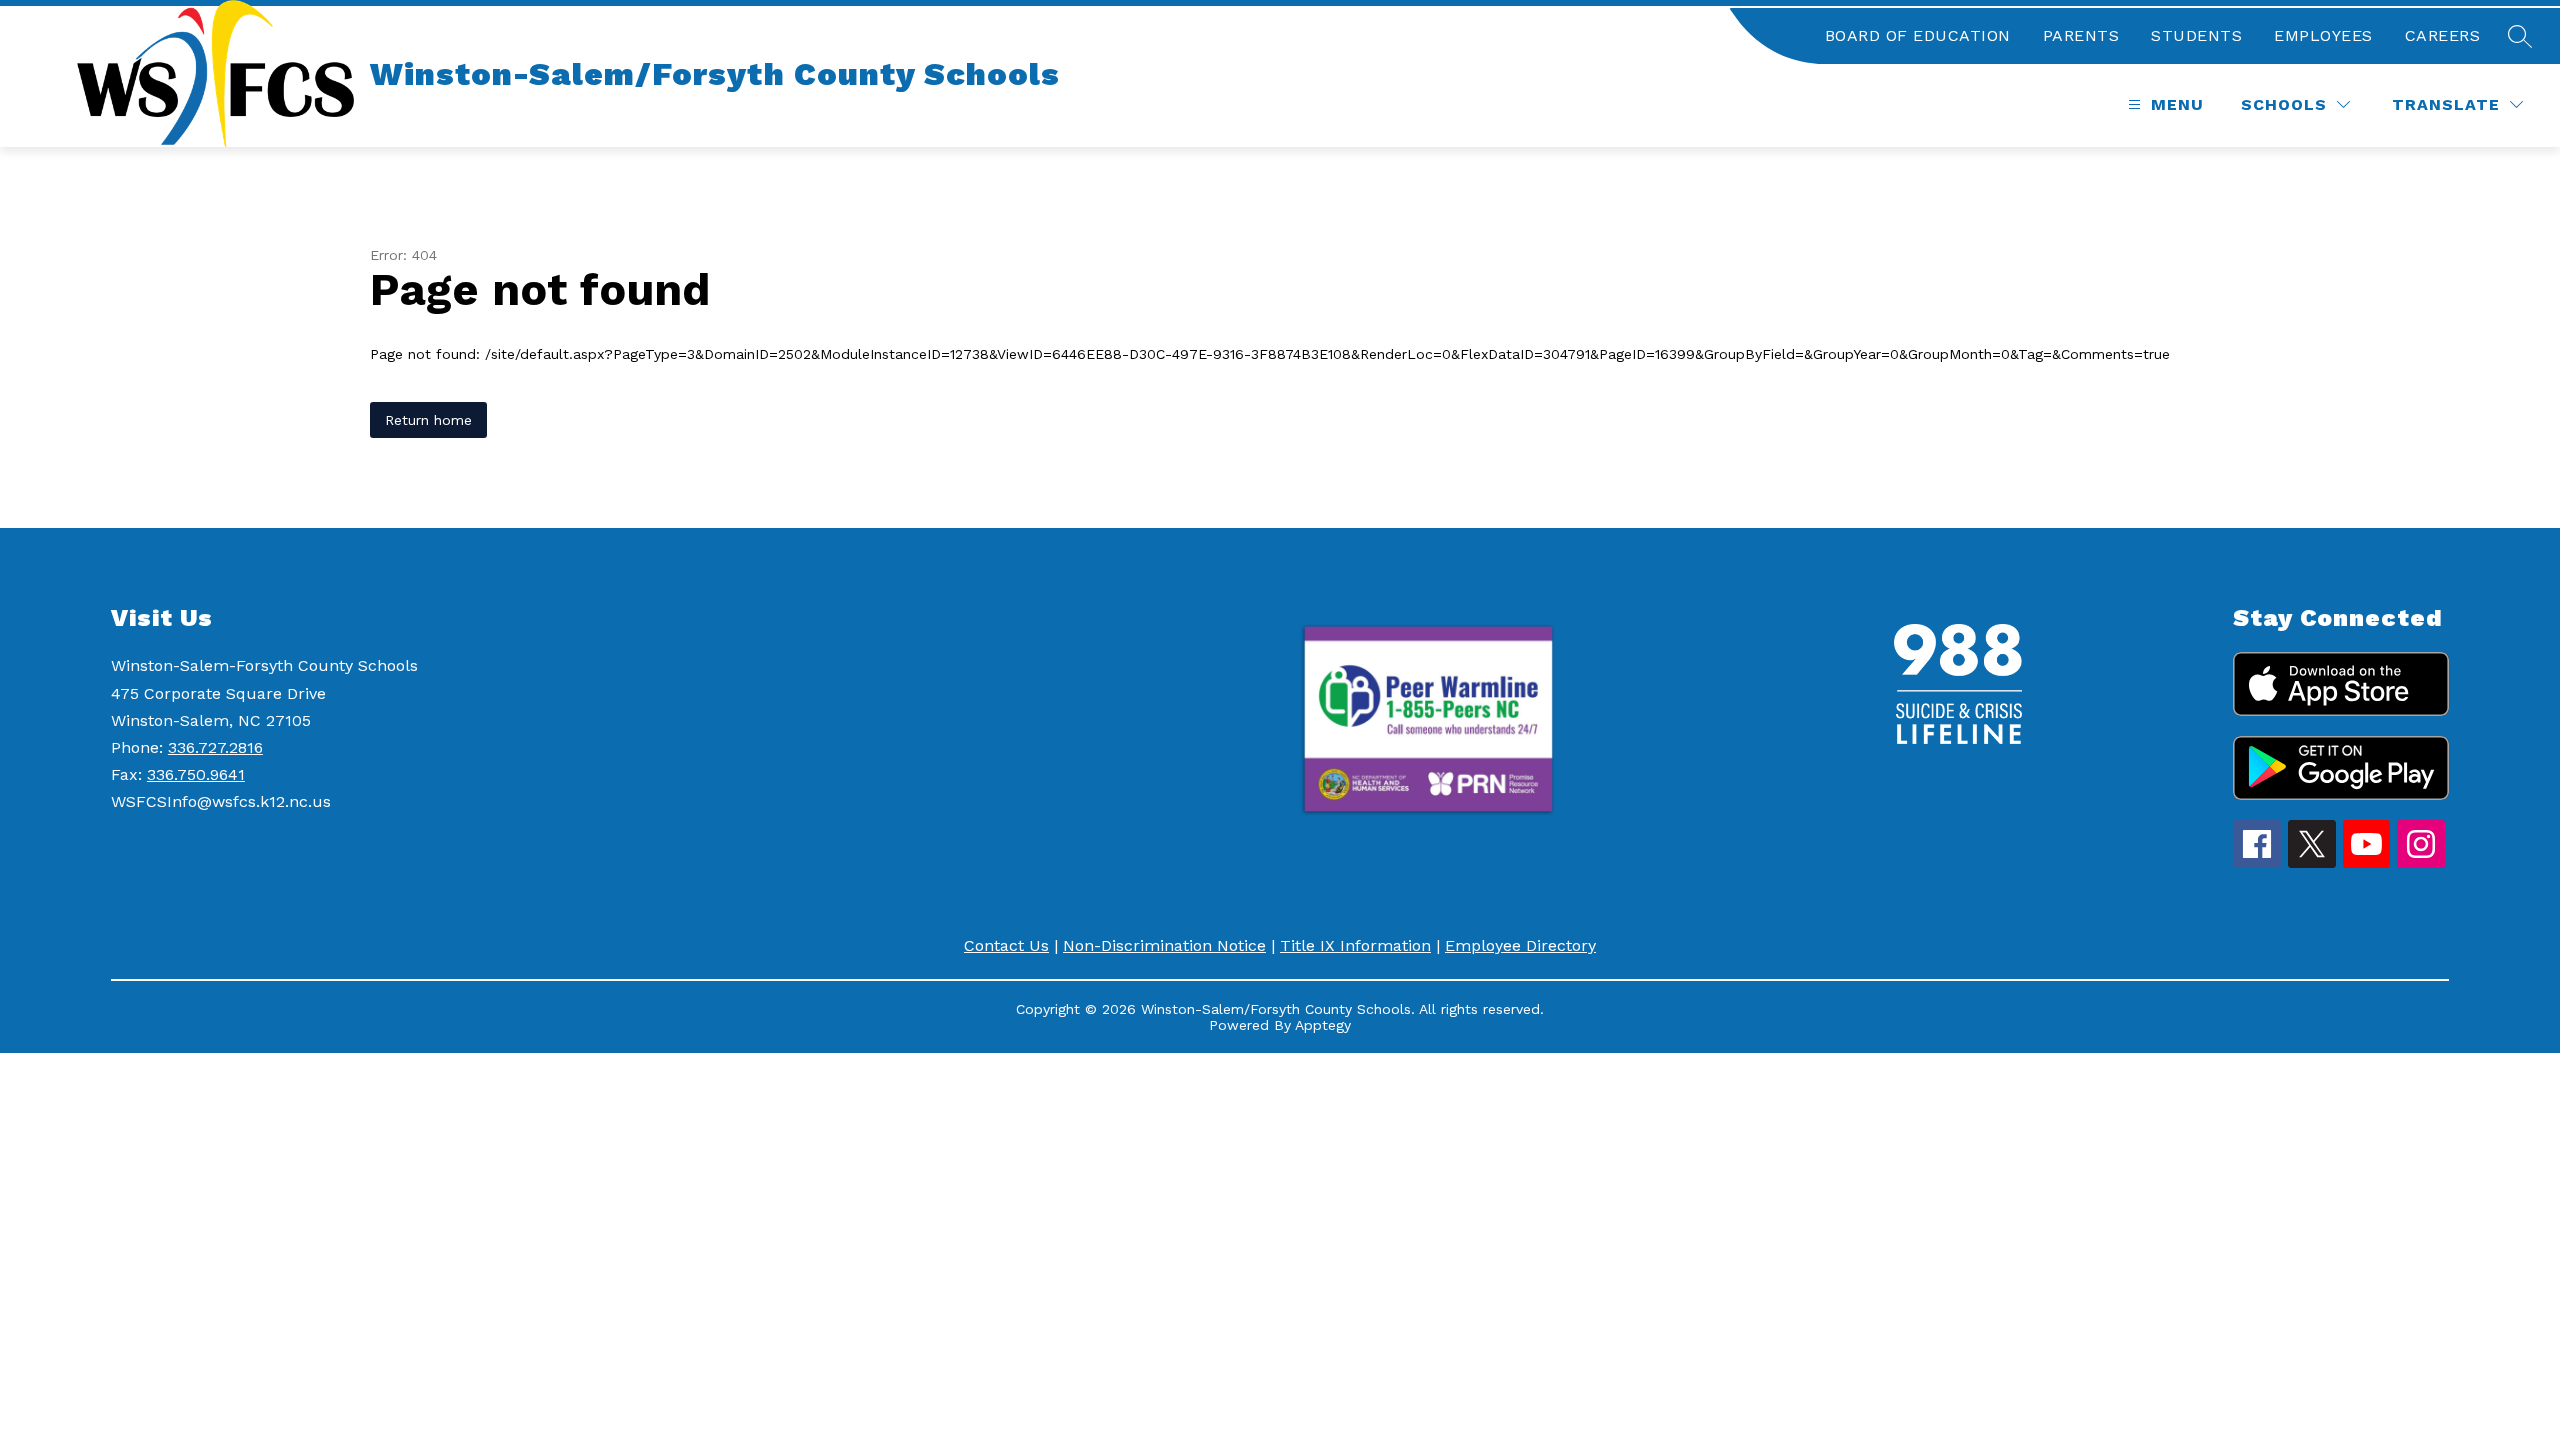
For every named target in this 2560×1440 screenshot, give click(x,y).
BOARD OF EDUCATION (1918, 35)
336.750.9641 (196, 774)
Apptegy (1323, 1025)
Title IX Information (1355, 945)
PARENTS (2081, 35)
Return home (428, 420)
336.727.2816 (215, 747)
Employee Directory (1520, 945)
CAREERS (2443, 35)
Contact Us (1006, 945)
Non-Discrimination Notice (1164, 945)
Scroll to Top (2470, 1389)
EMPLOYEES (2323, 35)
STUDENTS (2196, 35)
